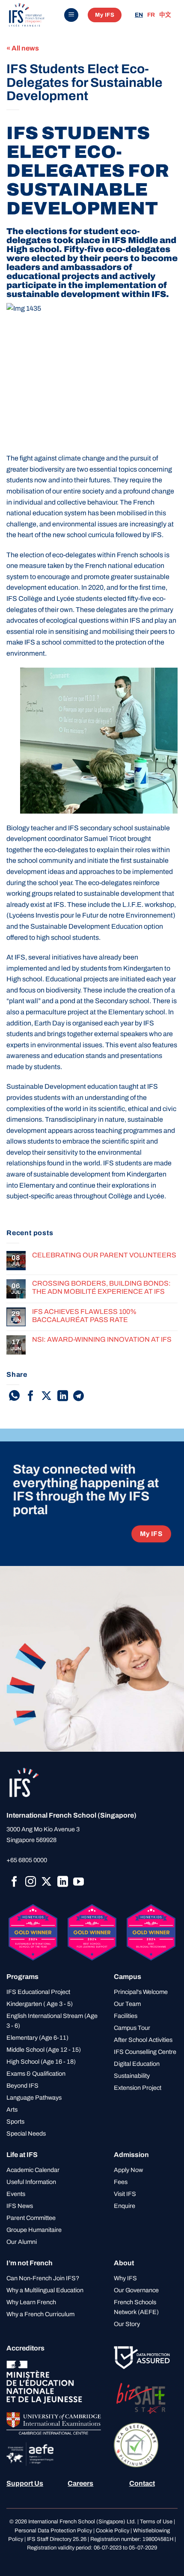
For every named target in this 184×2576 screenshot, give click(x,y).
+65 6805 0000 (27, 1860)
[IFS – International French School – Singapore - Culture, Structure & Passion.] (32, 15)
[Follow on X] (46, 1882)
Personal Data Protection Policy (53, 2531)
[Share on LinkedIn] (63, 1396)
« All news (23, 48)
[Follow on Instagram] (31, 1882)
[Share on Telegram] (79, 1396)
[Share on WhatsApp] (14, 1396)
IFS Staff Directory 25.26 (57, 2539)
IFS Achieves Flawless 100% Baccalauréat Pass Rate (84, 1316)
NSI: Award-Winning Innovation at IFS (102, 1339)
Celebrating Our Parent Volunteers (104, 1255)
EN (139, 15)
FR (151, 15)
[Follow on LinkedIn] (63, 1882)
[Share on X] (46, 1396)
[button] (71, 15)
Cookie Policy (113, 2531)
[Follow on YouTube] (79, 1882)
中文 (165, 15)
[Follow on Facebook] (14, 1882)
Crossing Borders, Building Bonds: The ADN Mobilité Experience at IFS (101, 1287)
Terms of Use (156, 2522)
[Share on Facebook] (31, 1396)
